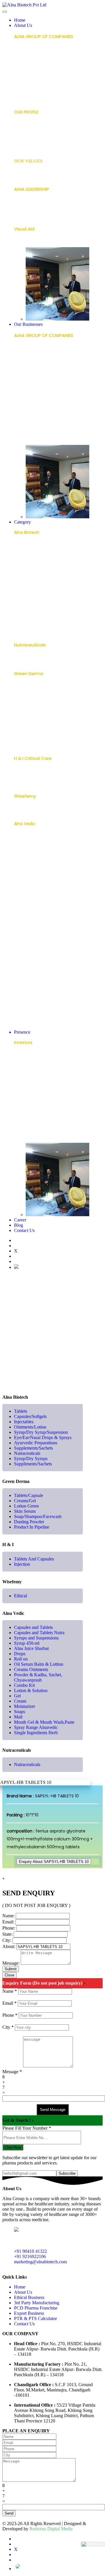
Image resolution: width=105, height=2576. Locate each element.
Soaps (20, 987)
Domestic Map (29, 1131)
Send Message (53, 2110)
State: (7, 1934)
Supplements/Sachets (37, 613)
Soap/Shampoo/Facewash (41, 726)
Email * (9, 2003)
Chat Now (13, 2147)
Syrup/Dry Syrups (31, 632)
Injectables (25, 566)
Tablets (22, 547)
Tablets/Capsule (31, 689)
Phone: (9, 1928)
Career (20, 1220)
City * (8, 2027)
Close (9, 1975)
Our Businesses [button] (28, 324)
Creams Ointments (34, 914)
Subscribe (67, 2173)
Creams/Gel (27, 698)
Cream (21, 968)
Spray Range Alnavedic (37, 1015)
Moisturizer (25, 978)
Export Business (29, 441)
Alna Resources (29, 136)
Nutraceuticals (29, 622)
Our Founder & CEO (34, 204)
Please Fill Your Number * (27, 2128)
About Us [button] (23, 25)
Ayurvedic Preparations (37, 604)
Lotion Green (27, 708)
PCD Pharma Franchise (37, 430)
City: (7, 1940)
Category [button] (22, 522)
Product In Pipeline (33, 745)
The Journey (27, 146)
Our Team (24, 214)
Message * (12, 2072)
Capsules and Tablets (36, 839)
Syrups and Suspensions (38, 857)
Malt (18, 997)
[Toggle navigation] (5, 12)
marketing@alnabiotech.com (40, 2262)
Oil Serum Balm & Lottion (39, 1664)
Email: (8, 1922)
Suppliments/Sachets (33, 1464)
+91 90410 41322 (30, 2251)
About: (9, 1946)
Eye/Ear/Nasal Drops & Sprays (44, 594)
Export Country (29, 1140)
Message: (11, 1963)
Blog (19, 1225)
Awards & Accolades (35, 127)
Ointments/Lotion (32, 575)
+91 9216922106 (30, 2256)
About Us (23, 2292)
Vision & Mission (30, 176)
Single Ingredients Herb (37, 1025)
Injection (23, 783)
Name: (8, 1916)
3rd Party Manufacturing (39, 418)
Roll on (21, 895)
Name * (10, 1991)
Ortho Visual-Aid (31, 244)
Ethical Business (30, 407)
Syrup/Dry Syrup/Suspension (43, 585)
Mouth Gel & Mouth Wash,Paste (46, 1006)
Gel (17, 959)
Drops (20, 886)
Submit (11, 1969)
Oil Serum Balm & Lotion (38, 904)
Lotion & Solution (31, 949)
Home (20, 20)
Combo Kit (25, 940)
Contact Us (24, 1230)
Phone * (10, 2015)
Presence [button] (22, 1032)
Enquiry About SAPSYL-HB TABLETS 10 (54, 1862)
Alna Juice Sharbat (33, 876)
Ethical (21, 811)
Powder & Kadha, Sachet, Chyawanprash (39, 928)
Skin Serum (25, 717)
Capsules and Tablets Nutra (42, 848)
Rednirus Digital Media (51, 2529)
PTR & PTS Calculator (35, 2318)
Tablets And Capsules (36, 774)
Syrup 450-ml (28, 867)
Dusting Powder (30, 736)
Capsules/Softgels (33, 557)
